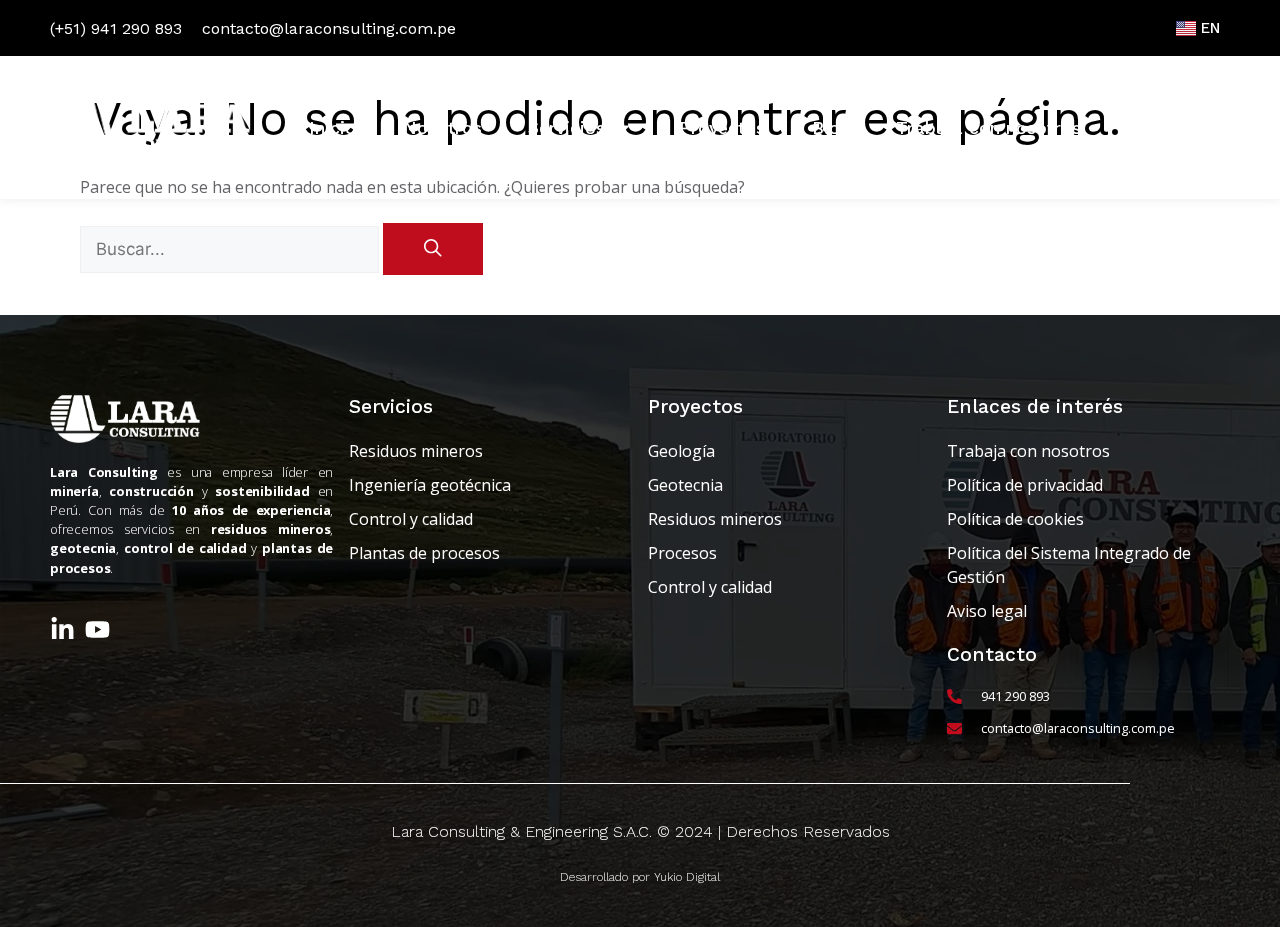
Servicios (566, 128)
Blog (831, 128)
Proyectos (722, 128)
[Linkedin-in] (62, 629)
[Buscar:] (231, 249)
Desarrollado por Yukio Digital (640, 877)
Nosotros (442, 128)
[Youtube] (97, 629)
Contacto (1167, 128)
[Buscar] (433, 249)
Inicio (332, 128)
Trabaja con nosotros (988, 128)
